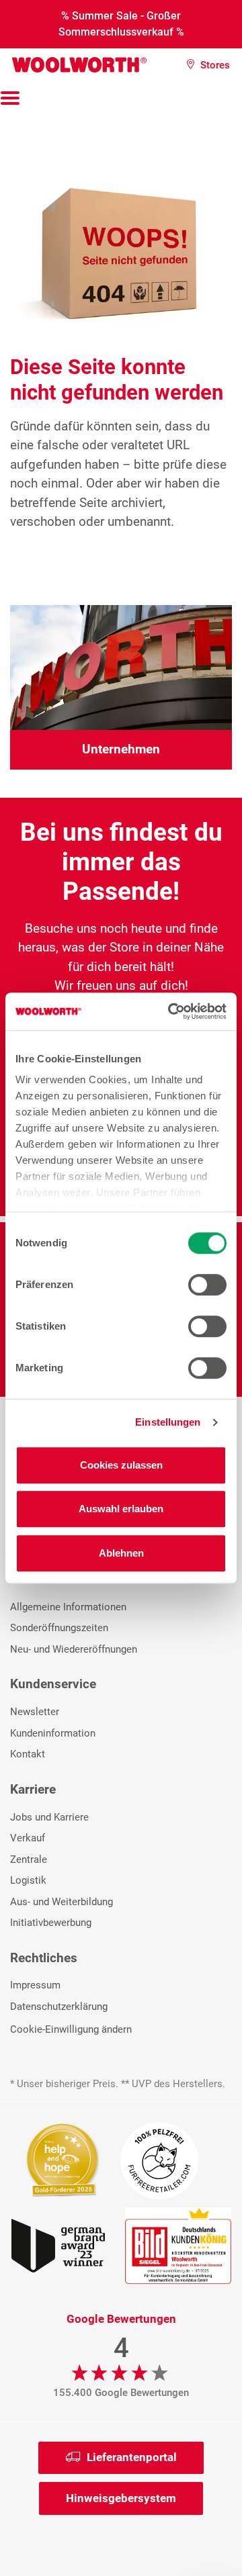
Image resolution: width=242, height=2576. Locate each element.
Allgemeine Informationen (68, 1607)
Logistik (28, 1880)
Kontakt (28, 1754)
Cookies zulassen (121, 1465)
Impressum (35, 1985)
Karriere (33, 1789)
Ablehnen (121, 1553)
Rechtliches (44, 1958)
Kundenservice (53, 1684)
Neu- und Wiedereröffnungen (74, 1649)
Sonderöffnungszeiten (59, 1628)
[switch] (207, 1285)
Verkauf (28, 1838)
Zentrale (29, 1859)
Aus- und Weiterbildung (62, 1902)
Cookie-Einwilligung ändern (71, 2029)
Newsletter (35, 1712)
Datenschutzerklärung (59, 2007)
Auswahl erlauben (121, 1509)
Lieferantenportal (132, 2457)
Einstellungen (168, 1422)
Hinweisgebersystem (121, 2498)
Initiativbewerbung (51, 1923)
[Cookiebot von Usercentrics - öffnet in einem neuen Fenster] (171, 1011)
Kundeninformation (53, 1733)
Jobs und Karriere (49, 1817)
